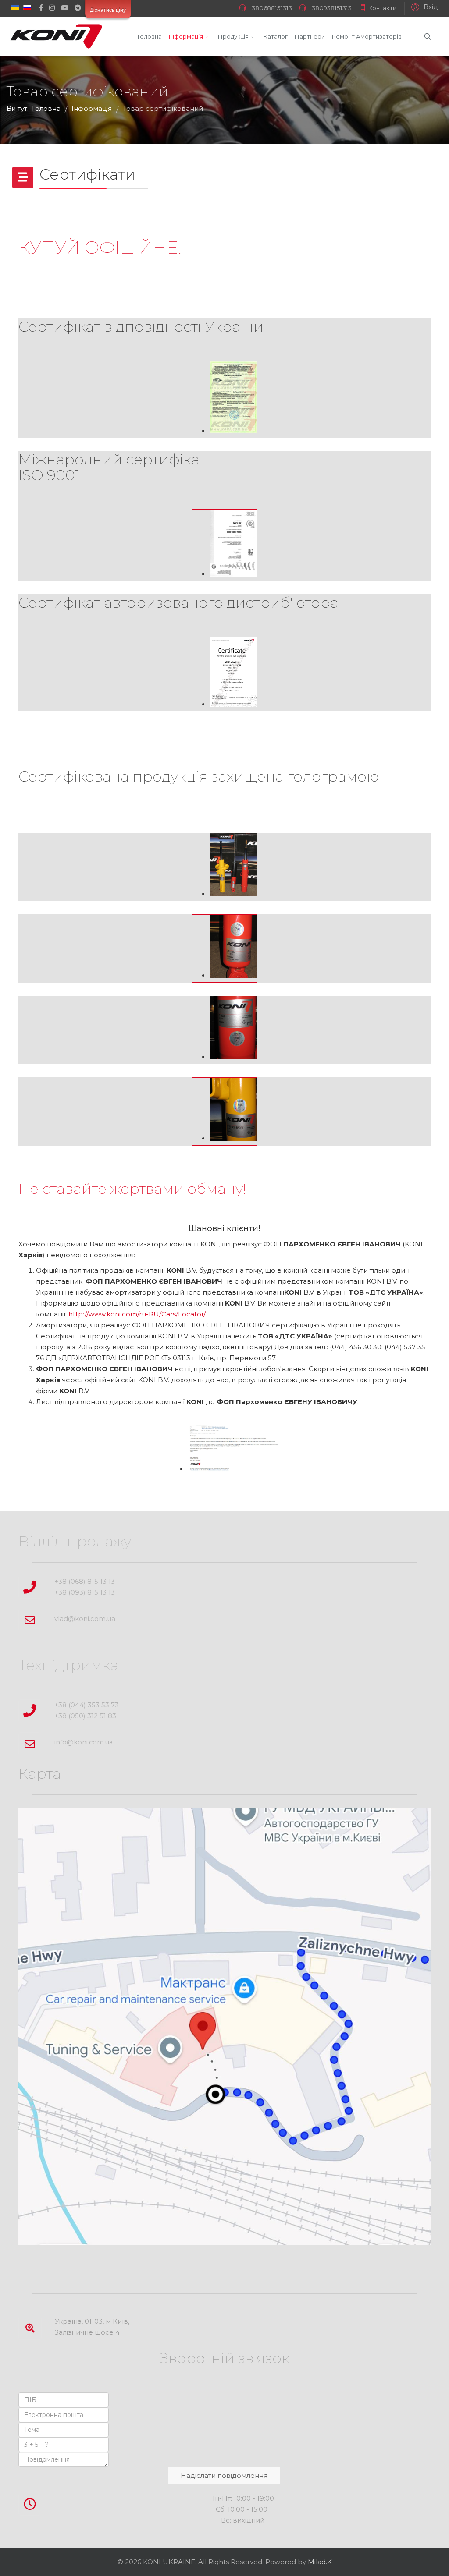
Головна (150, 36)
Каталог (276, 36)
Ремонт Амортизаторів (367, 36)
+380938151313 (330, 8)
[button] (423, 7)
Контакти (382, 8)
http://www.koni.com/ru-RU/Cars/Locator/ (137, 1314)
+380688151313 (270, 8)
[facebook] (41, 8)
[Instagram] (52, 8)
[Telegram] (78, 8)
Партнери (310, 36)
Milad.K (320, 2562)
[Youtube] (65, 8)
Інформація (186, 36)
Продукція (233, 36)
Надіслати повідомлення (224, 2475)
